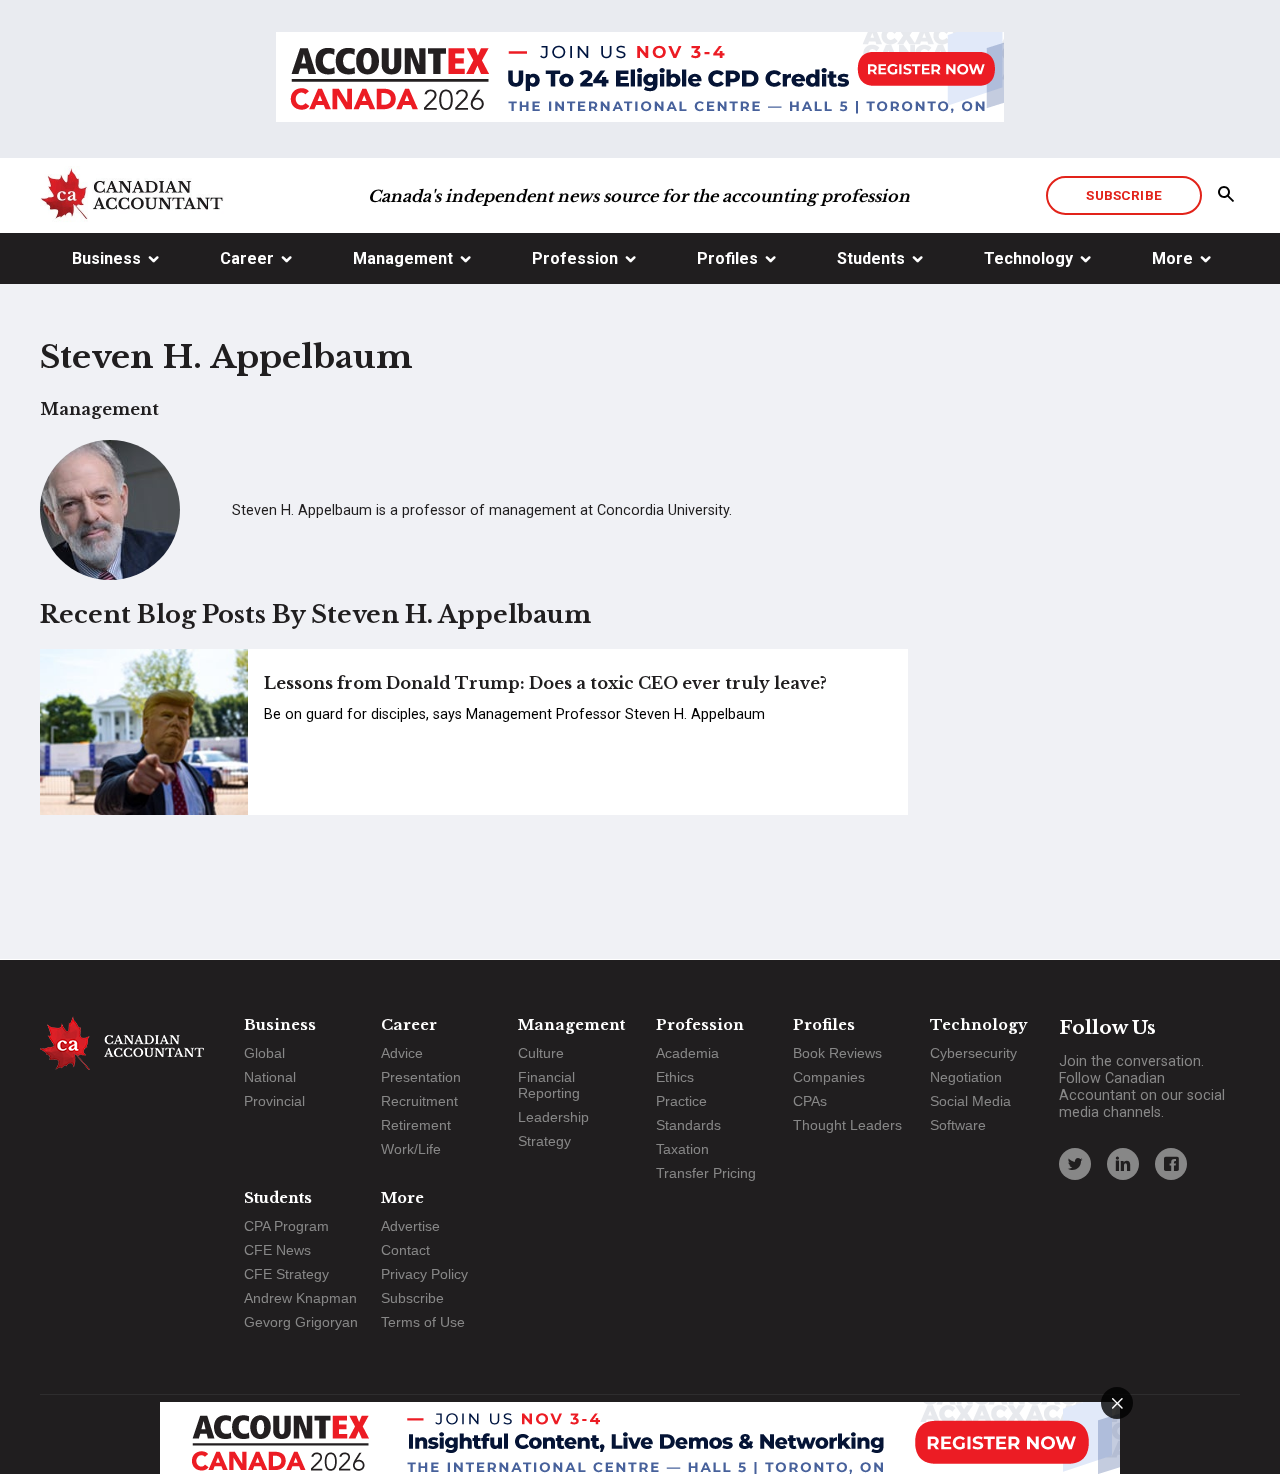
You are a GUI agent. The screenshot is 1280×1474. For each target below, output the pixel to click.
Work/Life (411, 1149)
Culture (541, 1053)
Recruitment (419, 1101)
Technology (1028, 258)
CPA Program (286, 1226)
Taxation (682, 1149)
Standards (688, 1125)
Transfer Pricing (706, 1173)
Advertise (410, 1226)
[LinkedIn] (1123, 1164)
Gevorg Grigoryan (301, 1322)
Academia (687, 1053)
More (1172, 258)
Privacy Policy (424, 1274)
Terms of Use (423, 1322)
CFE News (277, 1250)
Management (403, 258)
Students (871, 258)
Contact (405, 1250)
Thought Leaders (847, 1125)
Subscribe (1123, 195)
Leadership (553, 1117)
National (270, 1077)
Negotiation (966, 1077)
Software (958, 1125)
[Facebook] (1171, 1164)
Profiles (727, 258)
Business (106, 258)
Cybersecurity (973, 1053)
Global (264, 1053)
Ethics (675, 1077)
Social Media (970, 1101)
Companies (829, 1077)
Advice (402, 1053)
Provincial (274, 1101)
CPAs (810, 1101)
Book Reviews (837, 1053)
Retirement (416, 1125)
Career (247, 258)
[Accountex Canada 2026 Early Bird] (640, 79)
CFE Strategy (286, 1274)
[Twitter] (1075, 1164)
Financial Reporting (549, 1085)
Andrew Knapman (300, 1298)
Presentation (421, 1077)
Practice (681, 1101)
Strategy (544, 1141)
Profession (575, 258)
